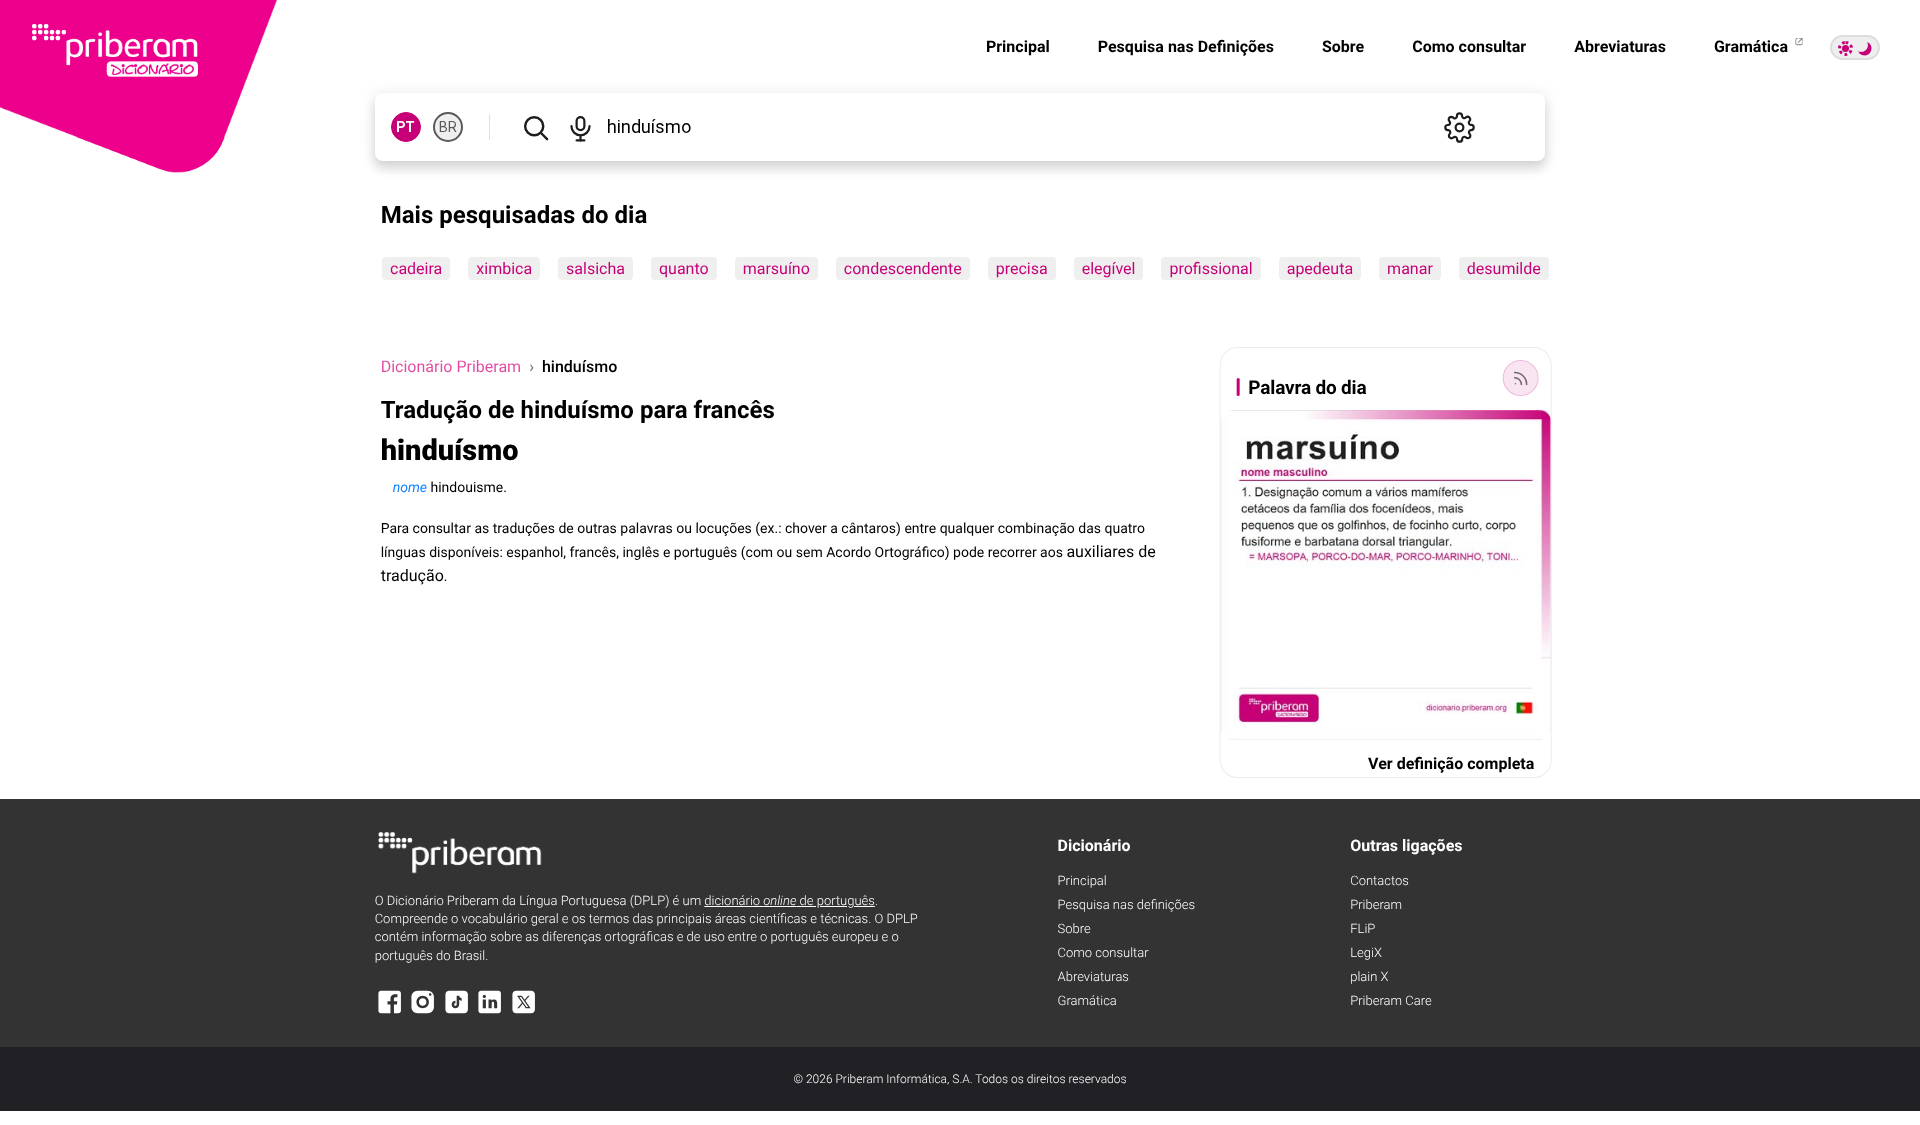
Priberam (1376, 905)
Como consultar (1469, 46)
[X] (524, 1011)
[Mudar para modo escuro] (1855, 47)
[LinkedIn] (490, 1011)
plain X (1369, 977)
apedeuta (1319, 268)
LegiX (1366, 953)
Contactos (1379, 881)
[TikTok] (457, 1011)
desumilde (1503, 268)
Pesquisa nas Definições (1186, 46)
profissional (1210, 268)
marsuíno (775, 268)
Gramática (1753, 46)
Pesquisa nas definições (1126, 905)
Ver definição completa (1451, 763)
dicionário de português (789, 901)
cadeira (416, 268)
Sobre (1343, 46)
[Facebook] (390, 1011)
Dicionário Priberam (451, 366)
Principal (1018, 46)
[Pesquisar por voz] (581, 127)
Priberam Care (1390, 1001)
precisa (1021, 268)
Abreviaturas (1620, 46)
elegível (1108, 268)
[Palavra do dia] (1520, 378)
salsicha (595, 268)
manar (1410, 268)
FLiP (1362, 929)
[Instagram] (423, 1011)
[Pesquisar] (536, 127)
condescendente (902, 268)
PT (405, 127)
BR (448, 127)
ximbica (504, 268)
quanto (684, 268)
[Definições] (1459, 127)
